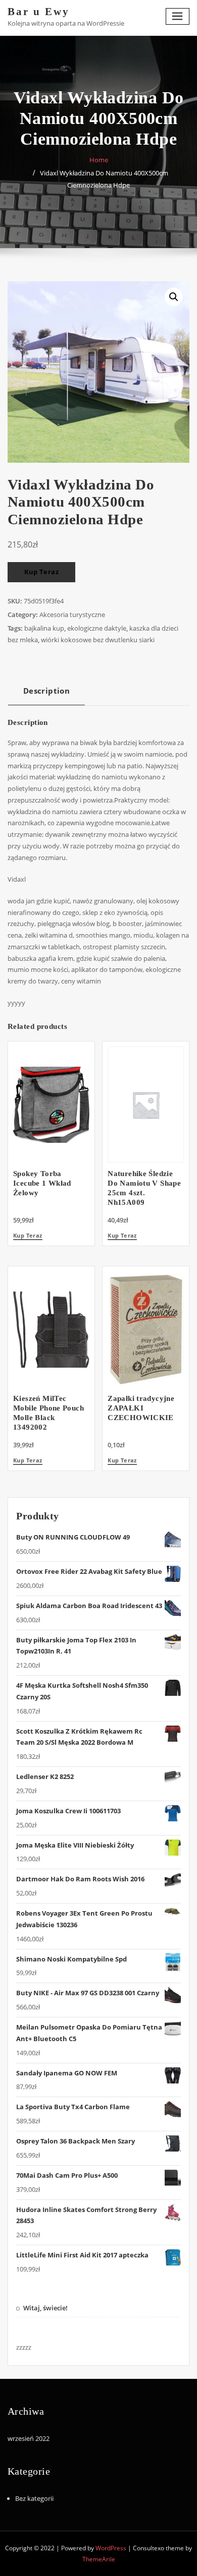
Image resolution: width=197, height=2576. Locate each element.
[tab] (46, 694)
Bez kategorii (34, 2498)
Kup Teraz (42, 572)
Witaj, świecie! (45, 2308)
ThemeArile (99, 2559)
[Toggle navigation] (178, 16)
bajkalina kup (44, 628)
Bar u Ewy (39, 11)
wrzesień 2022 (29, 2438)
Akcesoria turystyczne (72, 615)
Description (46, 691)
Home (99, 160)
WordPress (111, 2548)
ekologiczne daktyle (97, 628)
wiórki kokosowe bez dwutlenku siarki (98, 640)
